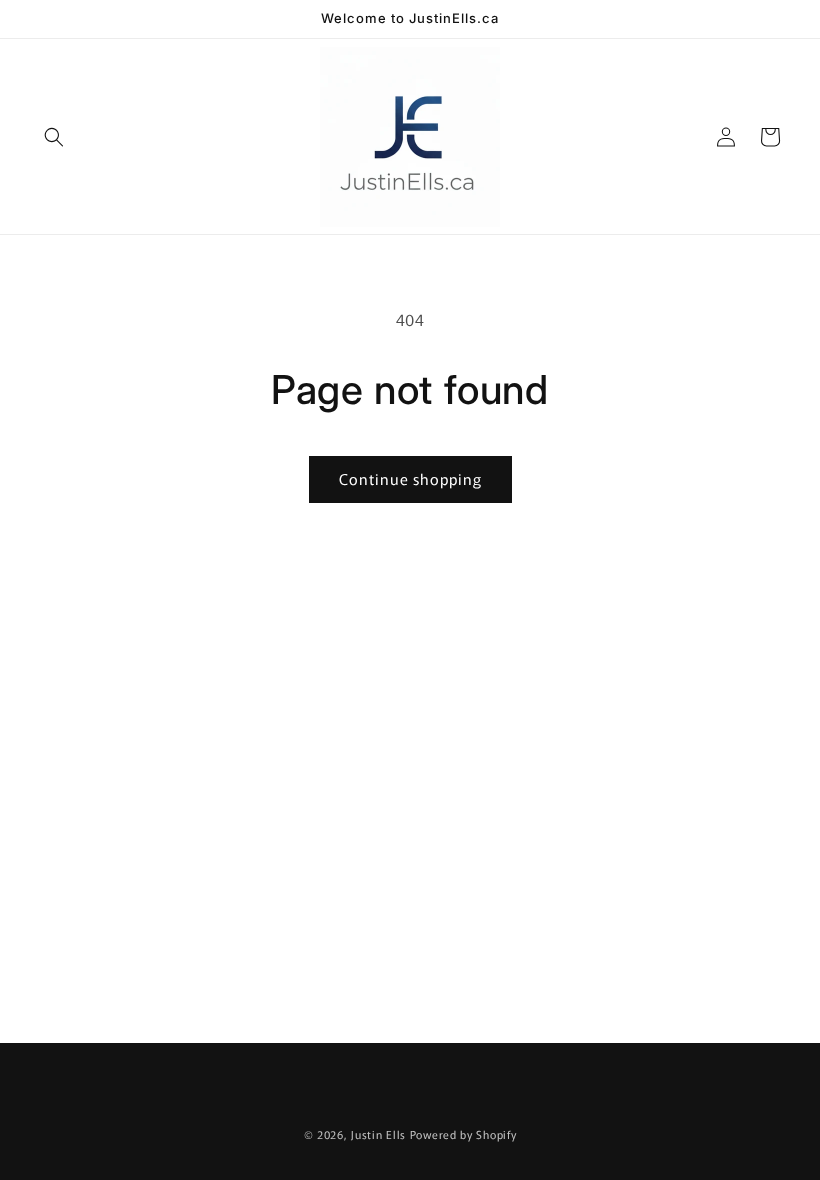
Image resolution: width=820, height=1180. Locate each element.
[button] (54, 137)
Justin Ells (378, 1134)
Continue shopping (410, 478)
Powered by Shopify (463, 1134)
